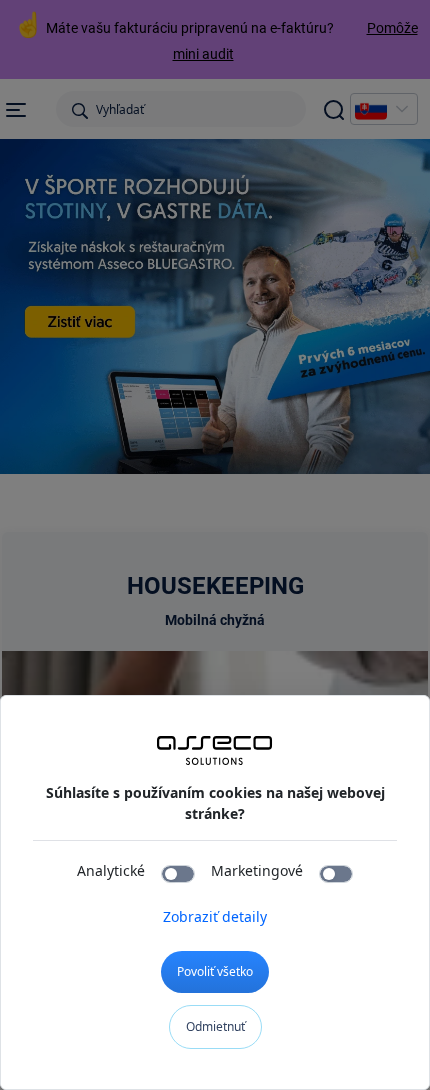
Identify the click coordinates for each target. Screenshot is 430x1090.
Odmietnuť (215, 1026)
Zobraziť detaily (215, 916)
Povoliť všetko (215, 971)
